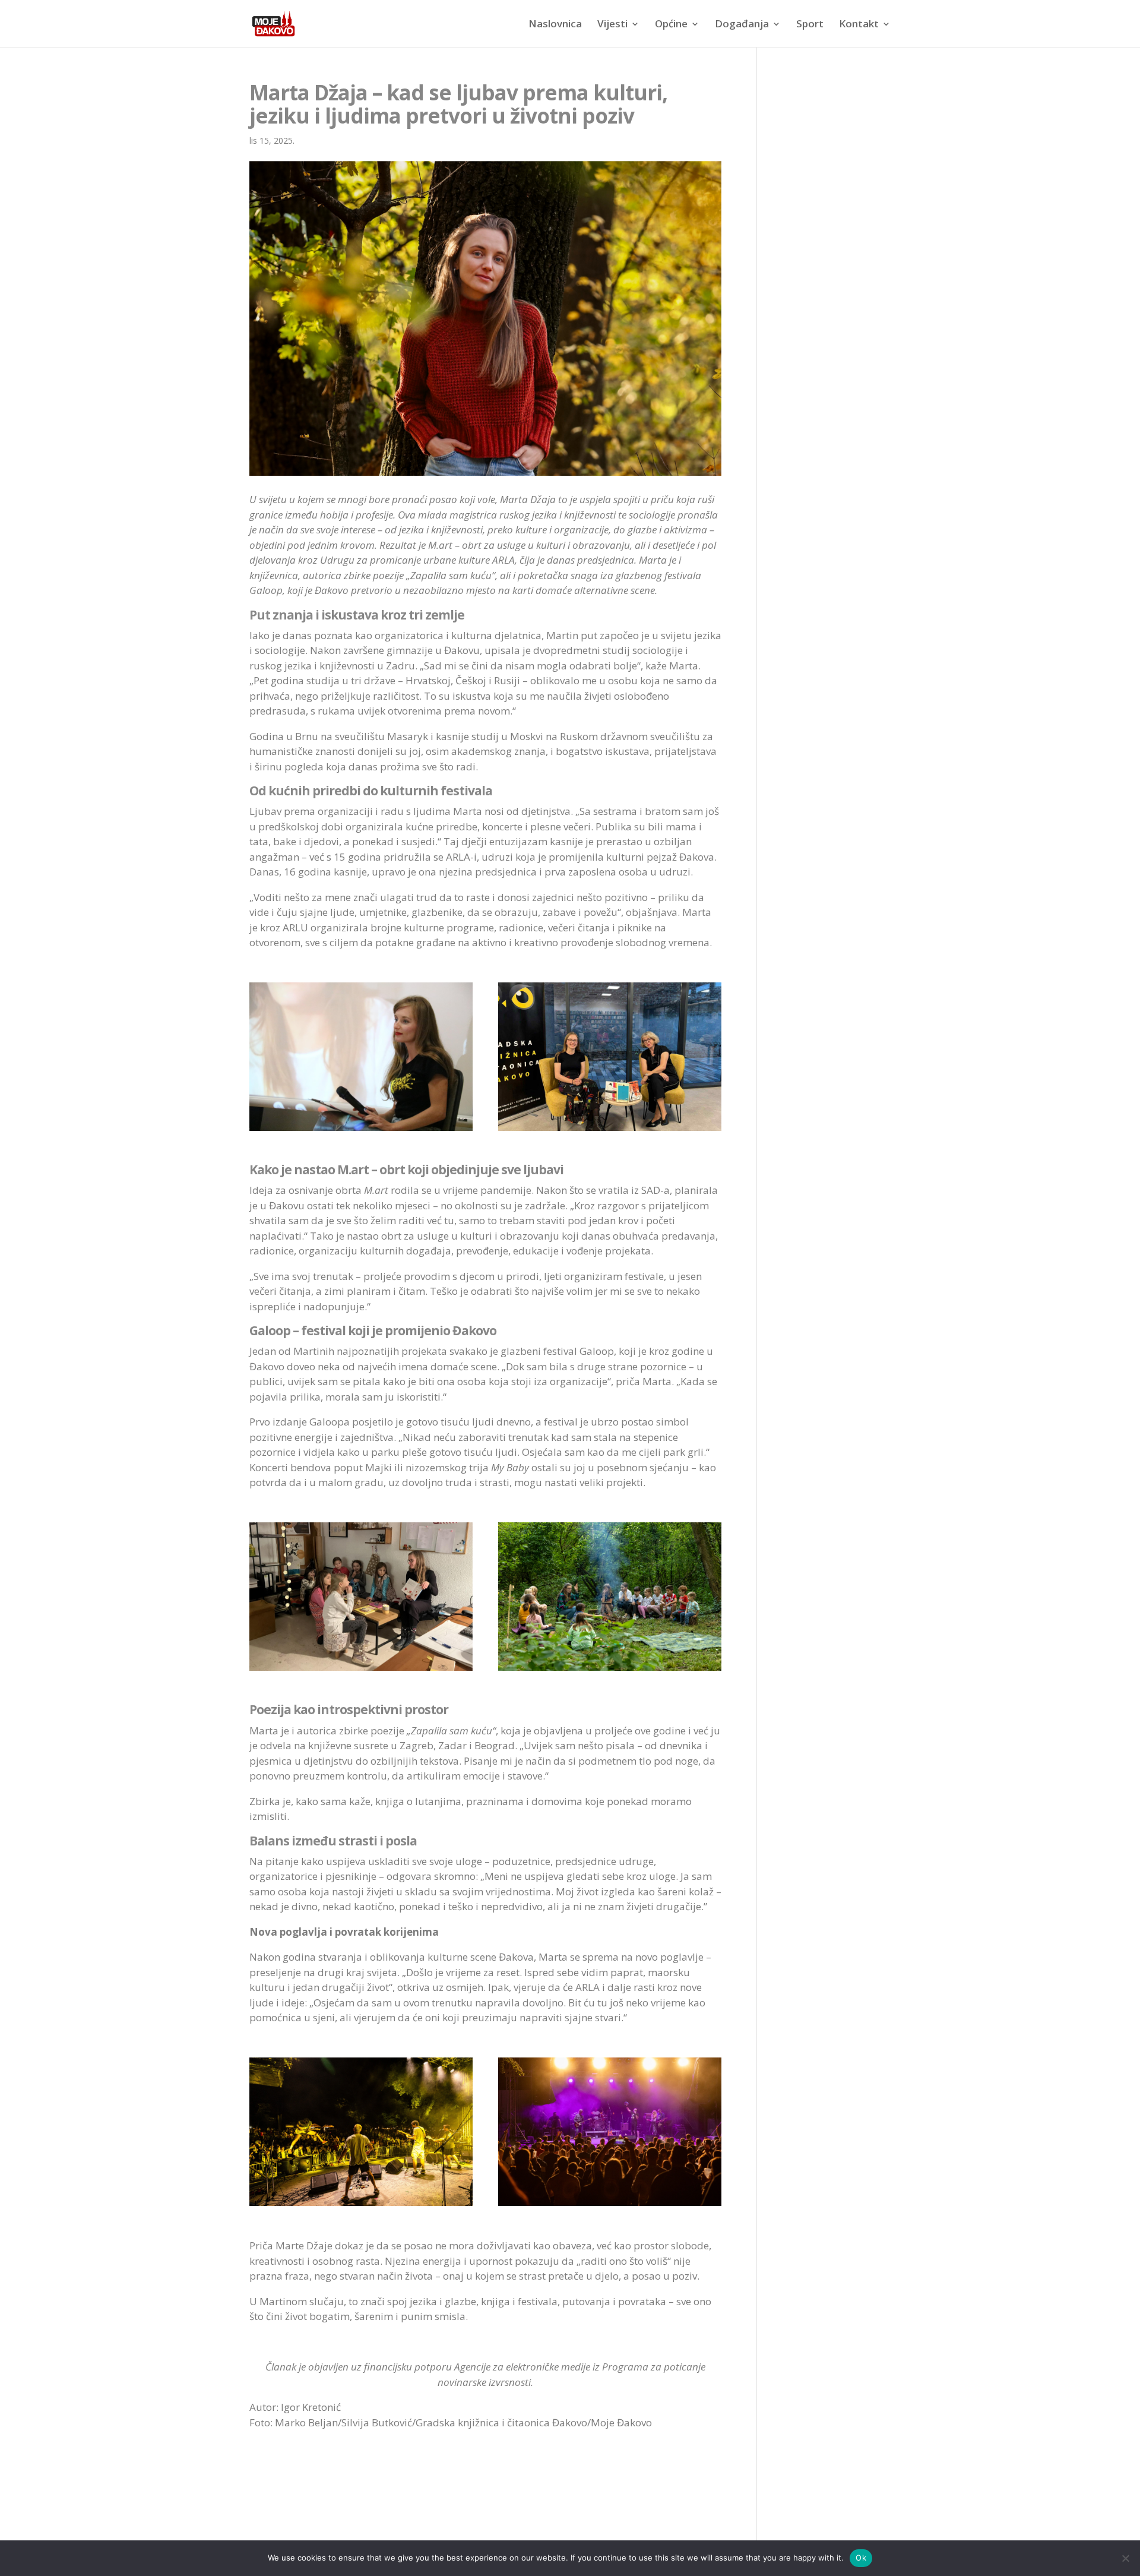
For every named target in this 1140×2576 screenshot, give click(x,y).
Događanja (742, 25)
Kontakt (859, 25)
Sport (810, 25)
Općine (671, 25)
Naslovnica (555, 25)
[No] (1125, 2558)
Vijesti (612, 25)
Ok (861, 2558)
